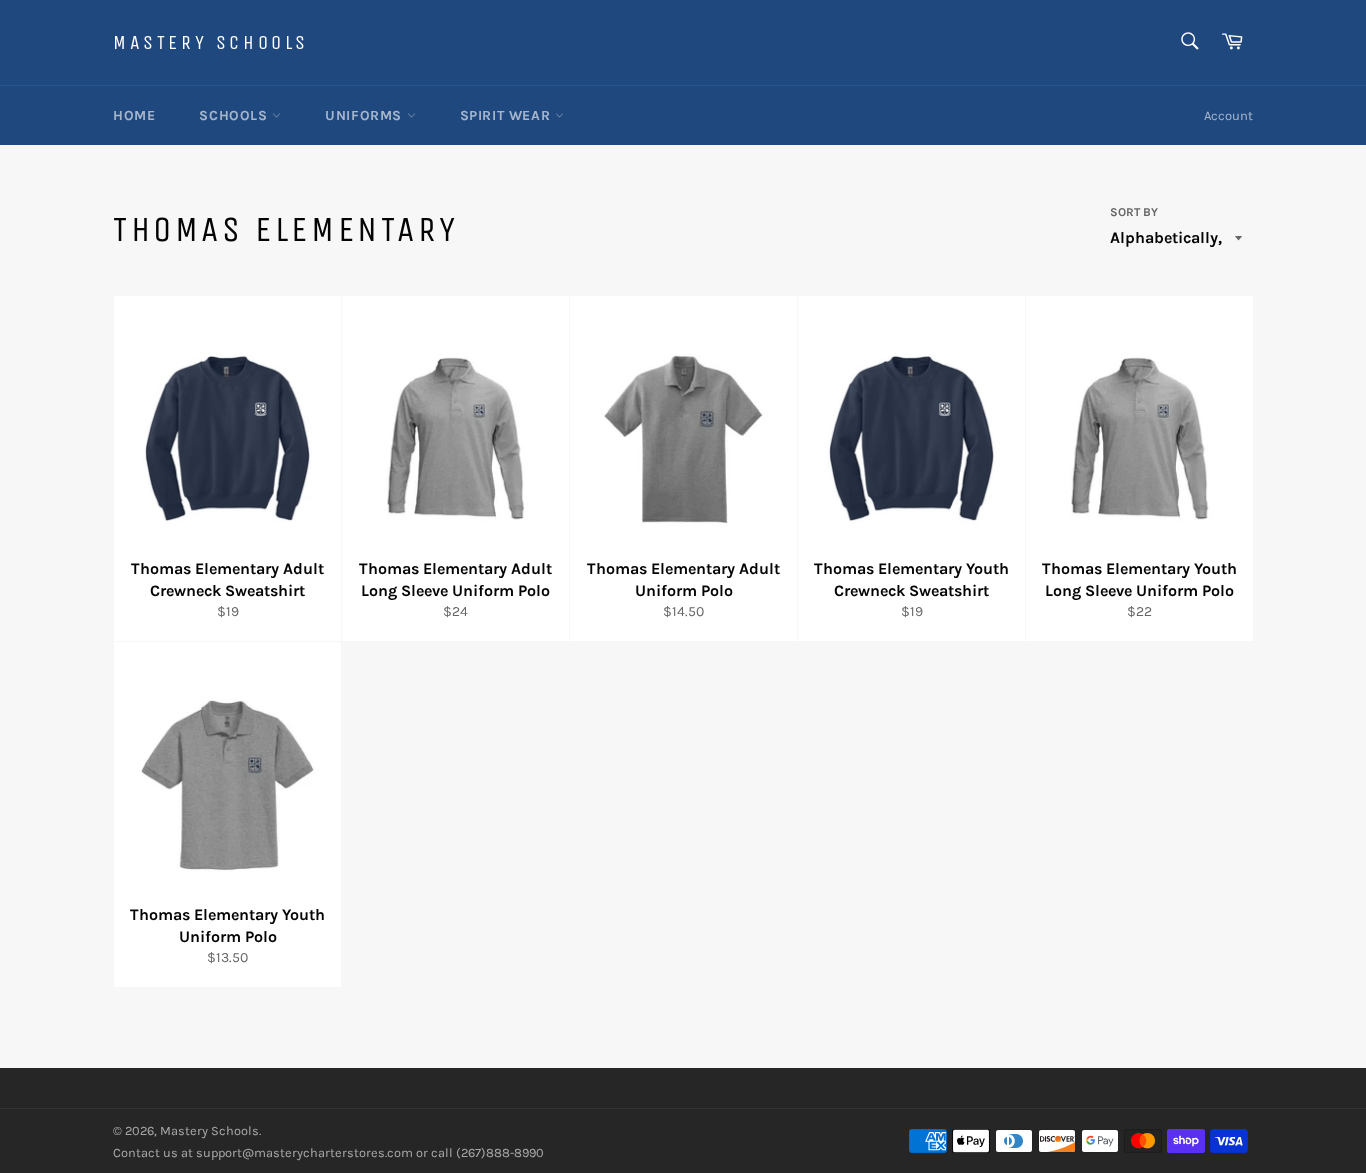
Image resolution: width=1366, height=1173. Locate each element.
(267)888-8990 (500, 1152)
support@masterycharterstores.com (304, 1152)
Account (1228, 115)
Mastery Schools (211, 42)
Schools (235, 115)
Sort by (1134, 212)
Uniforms (365, 115)
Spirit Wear (507, 115)
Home (134, 115)
